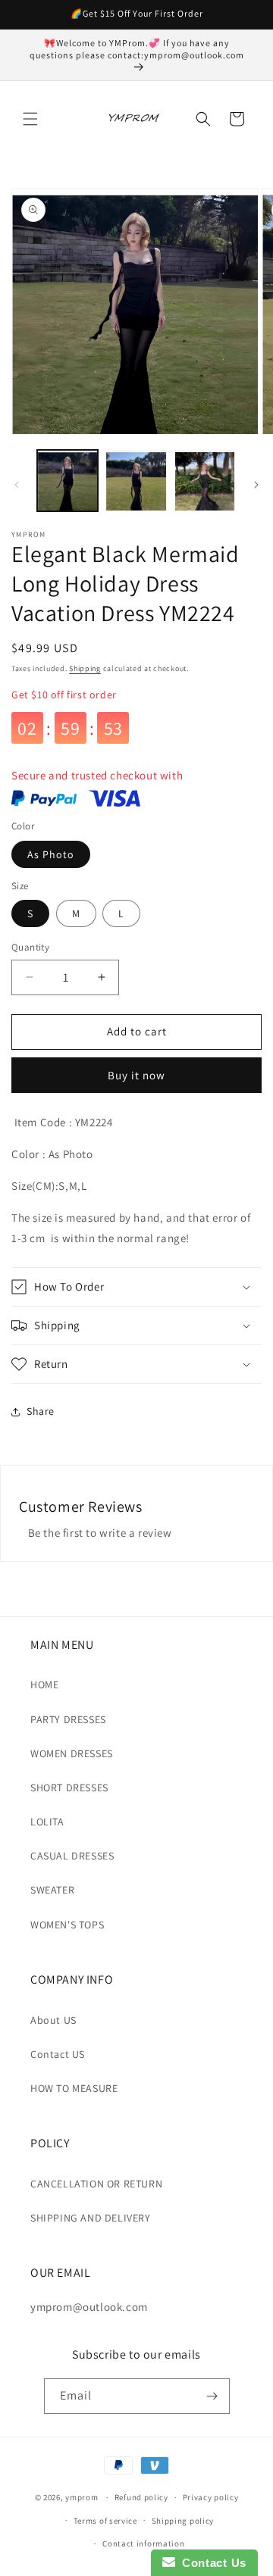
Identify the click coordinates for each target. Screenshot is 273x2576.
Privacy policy (211, 2497)
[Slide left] (17, 485)
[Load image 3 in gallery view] (205, 480)
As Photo (51, 854)
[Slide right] (256, 485)
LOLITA (47, 1822)
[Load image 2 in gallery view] (136, 480)
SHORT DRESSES (69, 1788)
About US (53, 2020)
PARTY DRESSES (68, 1719)
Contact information (143, 2543)
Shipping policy (183, 2521)
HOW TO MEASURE (74, 2088)
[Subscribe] (212, 2396)
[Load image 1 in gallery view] (67, 480)
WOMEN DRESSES (72, 1753)
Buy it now (136, 1075)
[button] (30, 119)
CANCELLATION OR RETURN (96, 2184)
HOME (44, 1685)
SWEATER (52, 1890)
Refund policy (141, 2497)
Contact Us (211, 2563)
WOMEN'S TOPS (67, 1925)
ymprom (82, 2497)
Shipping (85, 668)
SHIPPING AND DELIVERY (91, 2218)
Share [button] (41, 1411)
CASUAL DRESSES (72, 1856)
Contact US (58, 2054)
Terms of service (105, 2521)
